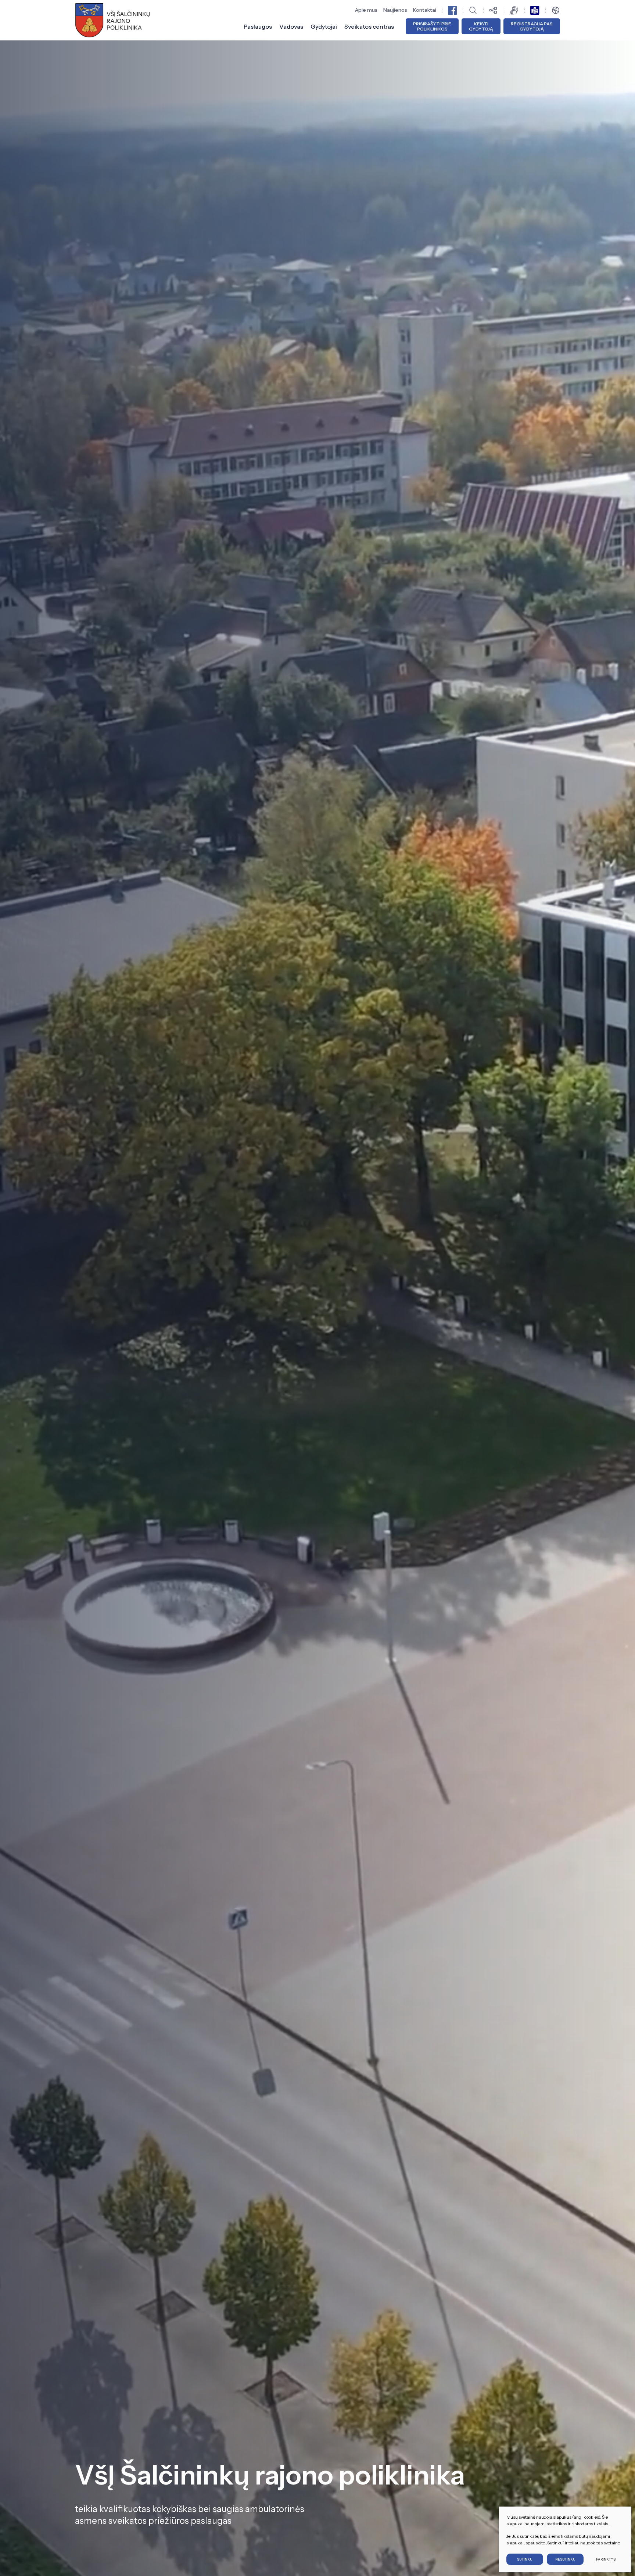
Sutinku (525, 2559)
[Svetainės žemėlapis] (494, 10)
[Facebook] (452, 10)
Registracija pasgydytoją (532, 26)
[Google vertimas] (556, 10)
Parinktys (606, 2559)
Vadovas (291, 26)
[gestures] (514, 10)
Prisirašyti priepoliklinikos (432, 26)
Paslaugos (258, 26)
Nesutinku (565, 2559)
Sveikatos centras (369, 26)
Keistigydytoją (481, 26)
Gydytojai (324, 26)
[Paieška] (473, 10)
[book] (535, 10)
